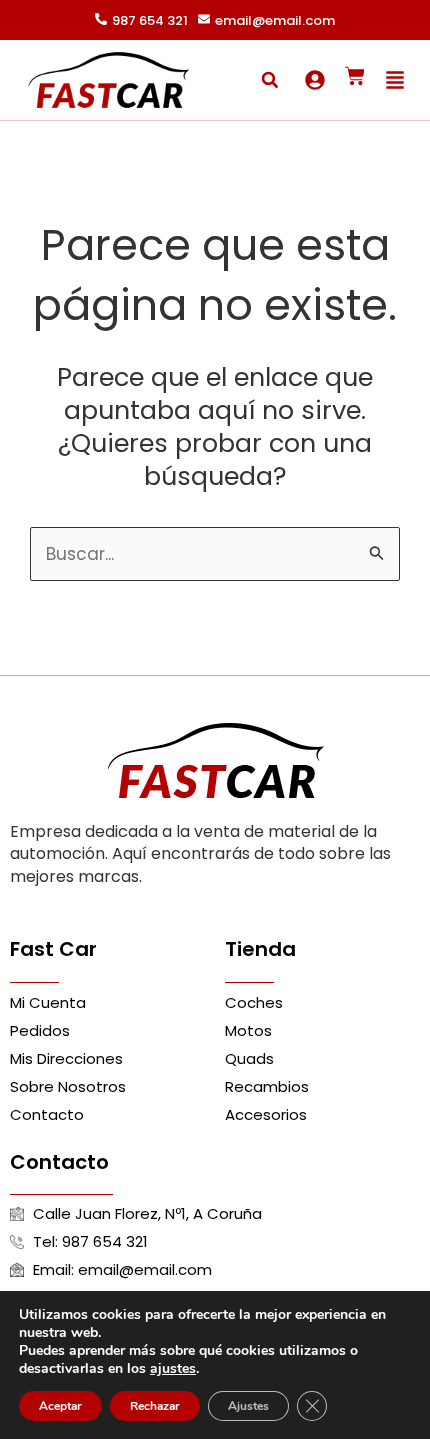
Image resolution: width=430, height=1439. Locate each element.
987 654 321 (150, 20)
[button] (270, 80)
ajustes (173, 1369)
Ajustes (248, 1406)
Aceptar (60, 1406)
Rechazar (155, 1406)
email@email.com (275, 20)
